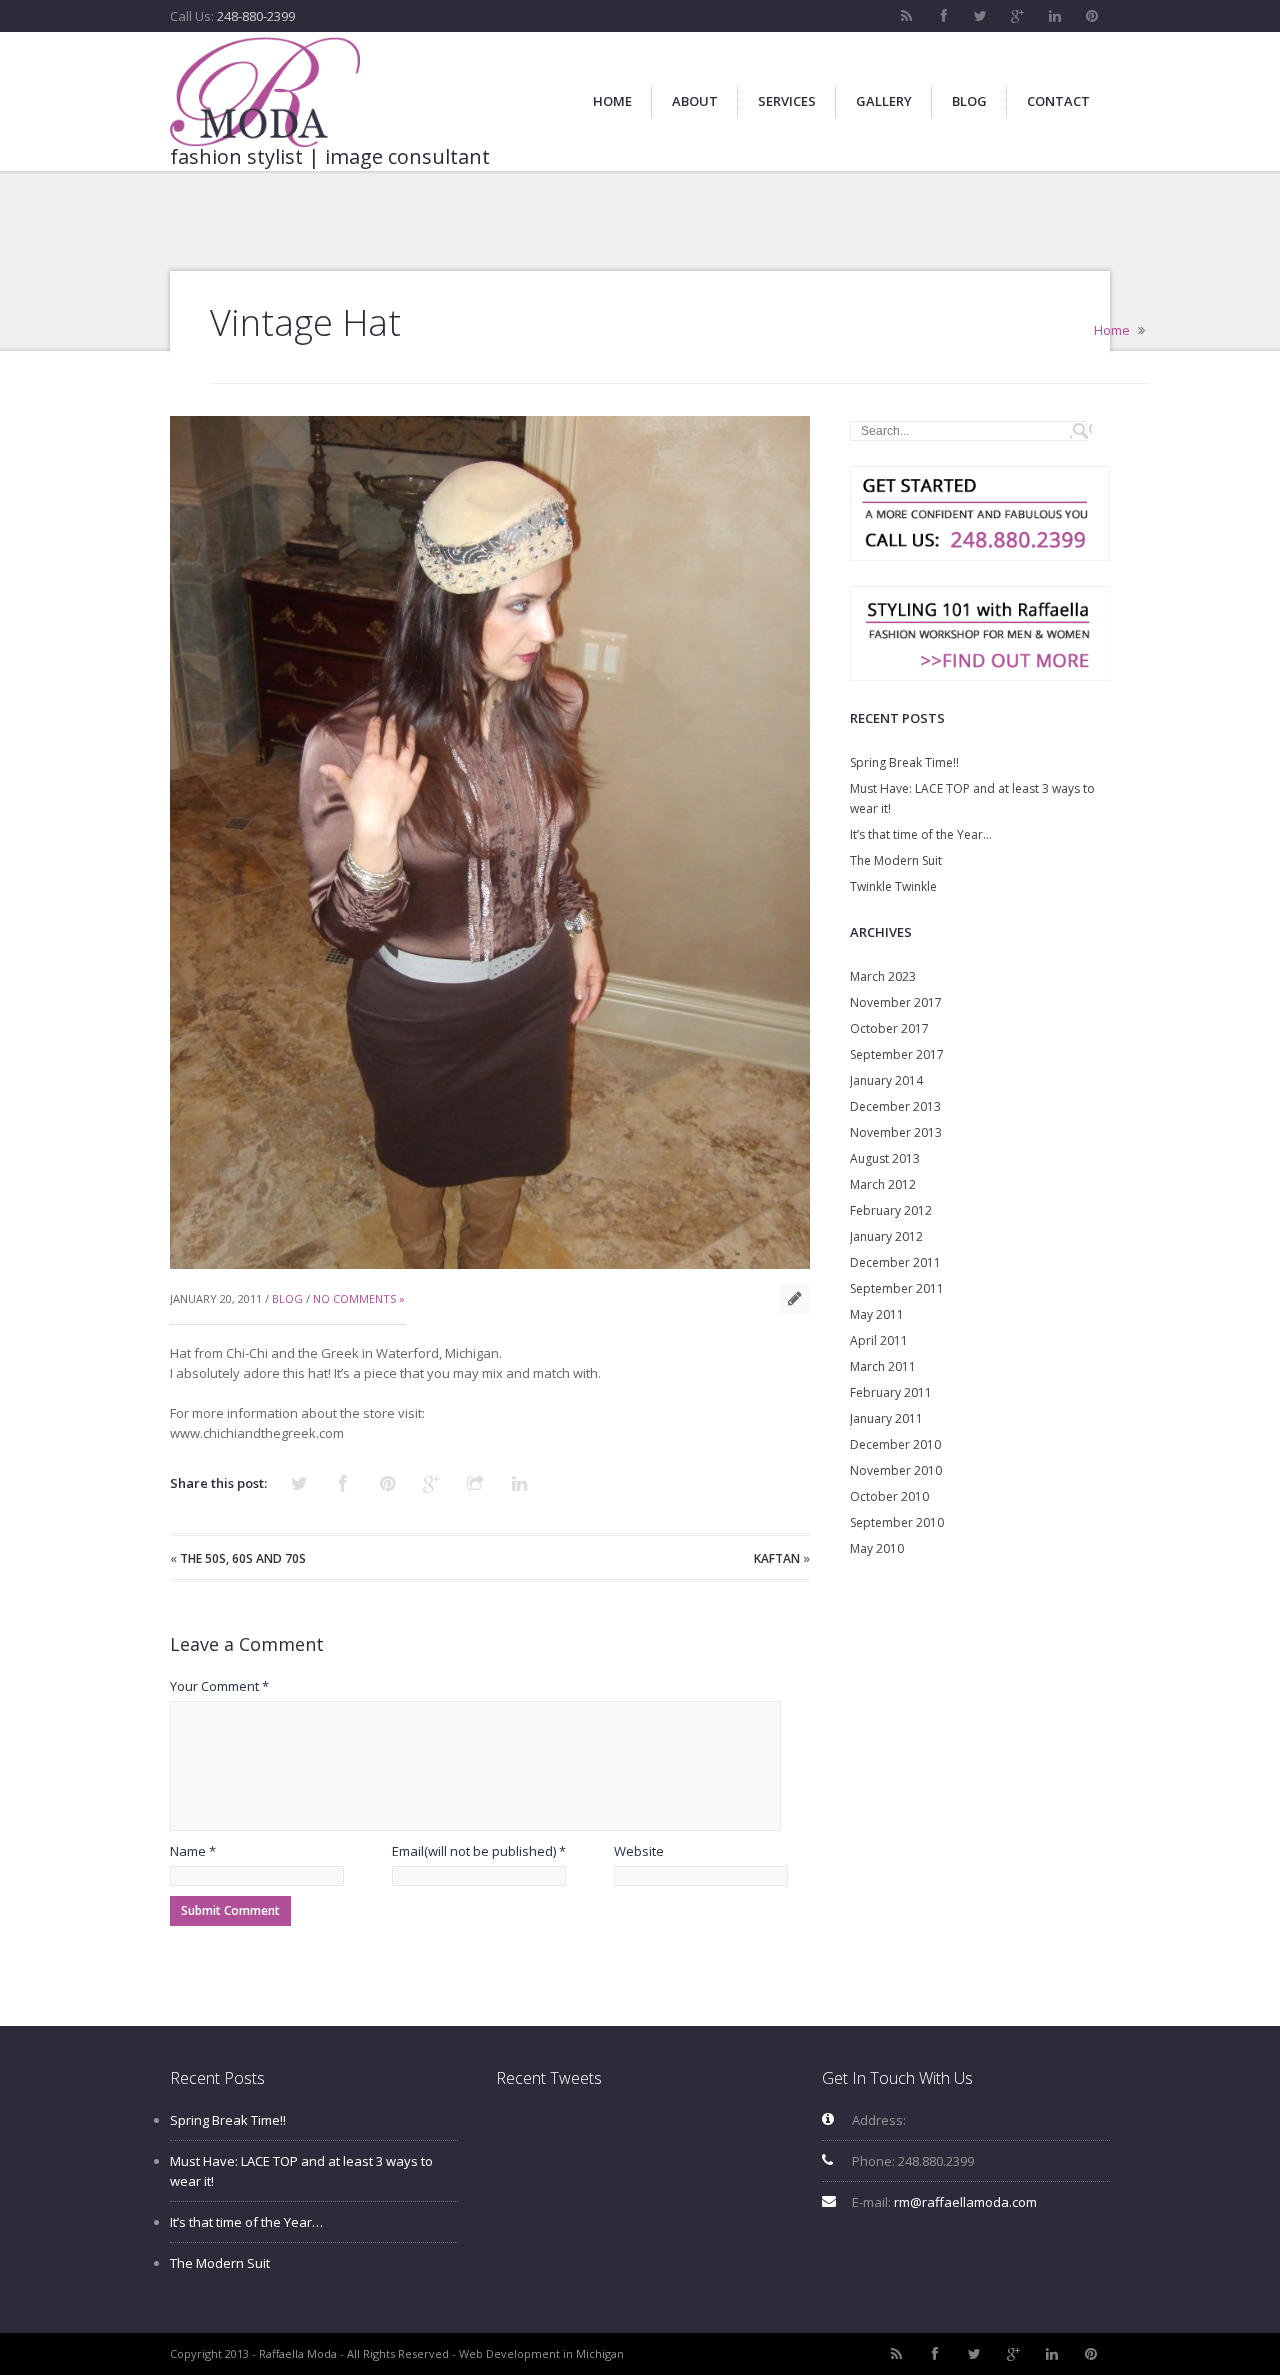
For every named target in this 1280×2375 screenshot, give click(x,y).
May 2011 (877, 1314)
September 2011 (897, 1288)
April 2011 (879, 1340)
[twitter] (981, 16)
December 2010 (895, 1444)
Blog (287, 1298)
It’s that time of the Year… (921, 834)
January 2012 (886, 1236)
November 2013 (896, 1132)
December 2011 (895, 1262)
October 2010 (889, 1496)
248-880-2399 (256, 16)
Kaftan (777, 1558)
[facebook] (944, 16)
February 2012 (891, 1210)
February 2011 (891, 1392)
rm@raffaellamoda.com (965, 2202)
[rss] (907, 16)
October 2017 (889, 1028)
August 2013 (885, 1158)
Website (639, 1851)
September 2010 (897, 1522)
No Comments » (359, 1298)
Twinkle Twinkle (893, 886)
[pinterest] (1092, 16)
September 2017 (897, 1054)
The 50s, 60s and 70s (243, 1558)
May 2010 (877, 1548)
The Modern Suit (896, 860)
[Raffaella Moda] (265, 92)
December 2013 (895, 1106)
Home (1112, 330)
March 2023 (883, 976)
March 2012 (883, 1184)
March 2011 (883, 1366)
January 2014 (886, 1080)
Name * (193, 1851)
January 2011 (886, 1418)
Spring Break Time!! (904, 762)
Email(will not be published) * (479, 1851)
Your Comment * (219, 1686)
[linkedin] (1055, 16)
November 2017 (896, 1002)
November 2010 (896, 1470)
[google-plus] (1018, 16)
